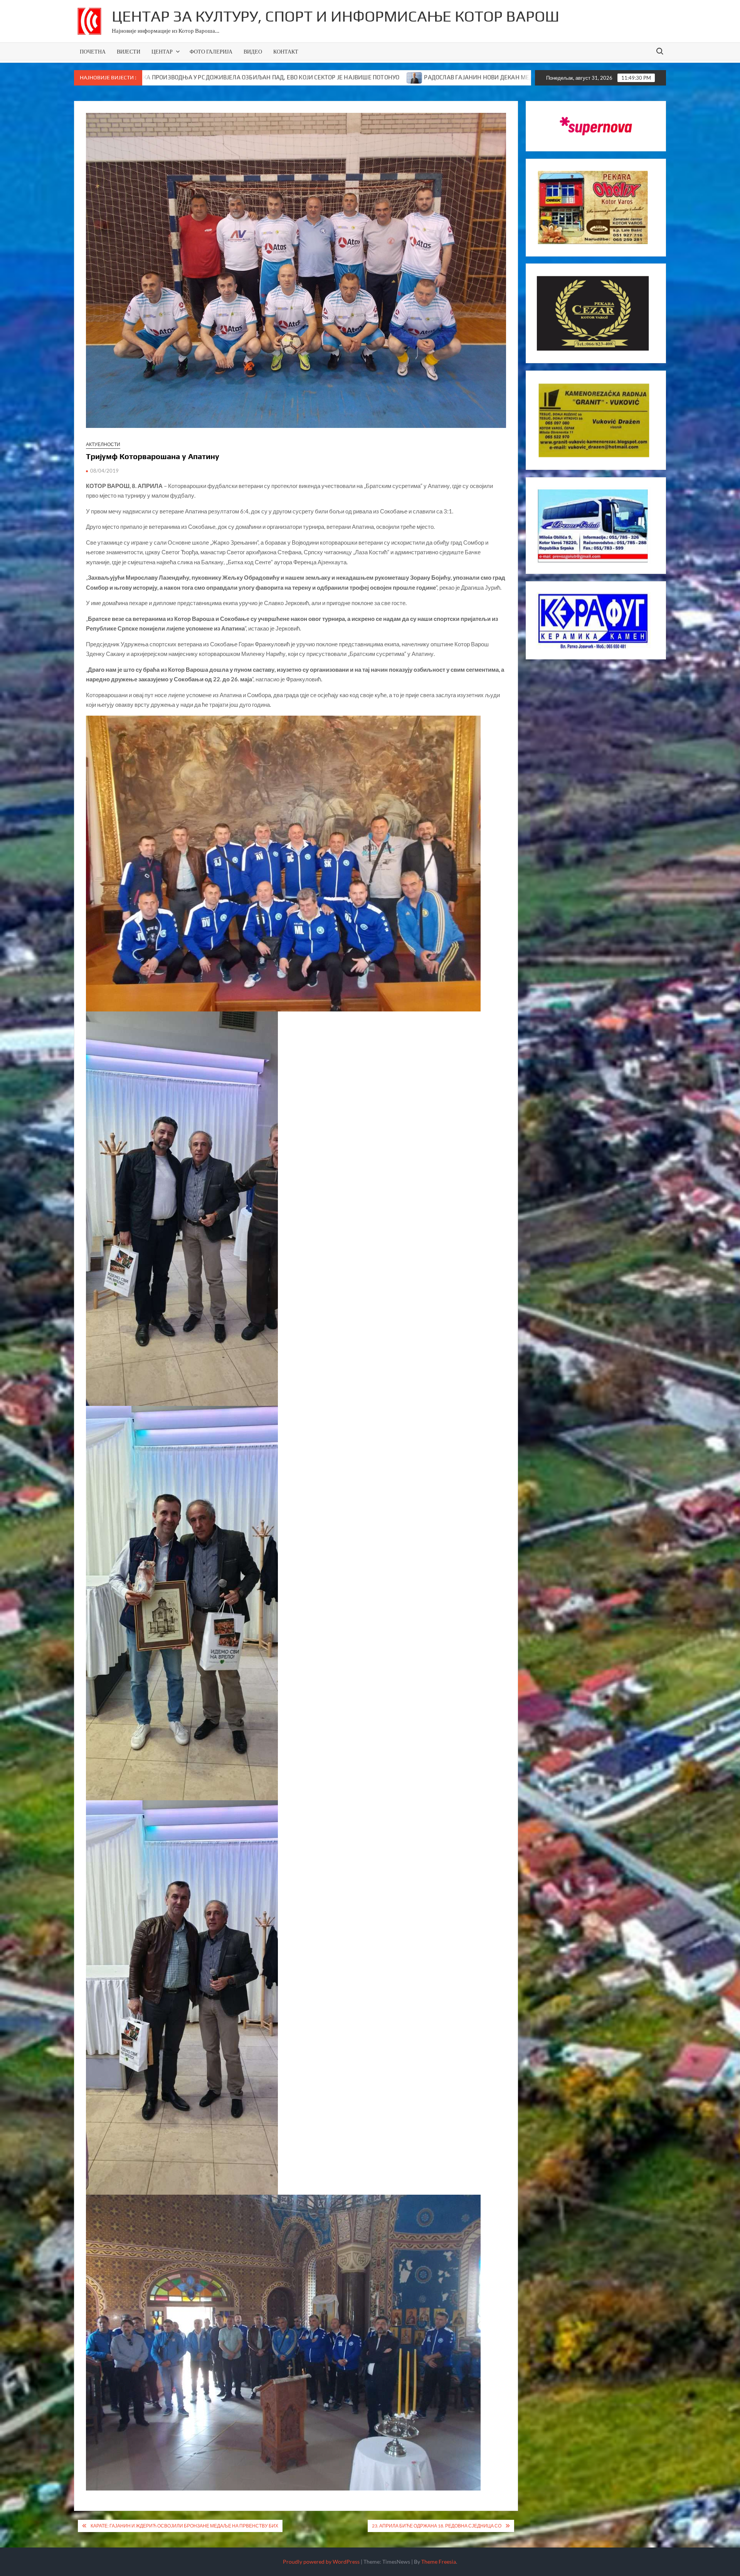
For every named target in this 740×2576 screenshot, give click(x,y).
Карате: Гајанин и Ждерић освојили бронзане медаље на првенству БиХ (184, 2526)
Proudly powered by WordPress (321, 2562)
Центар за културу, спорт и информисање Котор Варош (336, 16)
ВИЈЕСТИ (129, 51)
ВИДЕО (253, 51)
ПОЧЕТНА (93, 51)
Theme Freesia (439, 2562)
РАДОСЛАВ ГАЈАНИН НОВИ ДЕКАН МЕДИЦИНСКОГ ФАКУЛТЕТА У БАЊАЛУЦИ (266, 77)
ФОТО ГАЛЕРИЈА (211, 51)
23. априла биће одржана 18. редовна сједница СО (437, 2526)
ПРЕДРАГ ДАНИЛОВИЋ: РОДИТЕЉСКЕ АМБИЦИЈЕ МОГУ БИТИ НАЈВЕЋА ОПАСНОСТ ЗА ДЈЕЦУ (525, 77)
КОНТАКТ (286, 51)
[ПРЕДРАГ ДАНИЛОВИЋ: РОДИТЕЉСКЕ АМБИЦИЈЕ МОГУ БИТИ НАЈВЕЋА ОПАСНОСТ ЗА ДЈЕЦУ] (388, 77)
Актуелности (103, 444)
